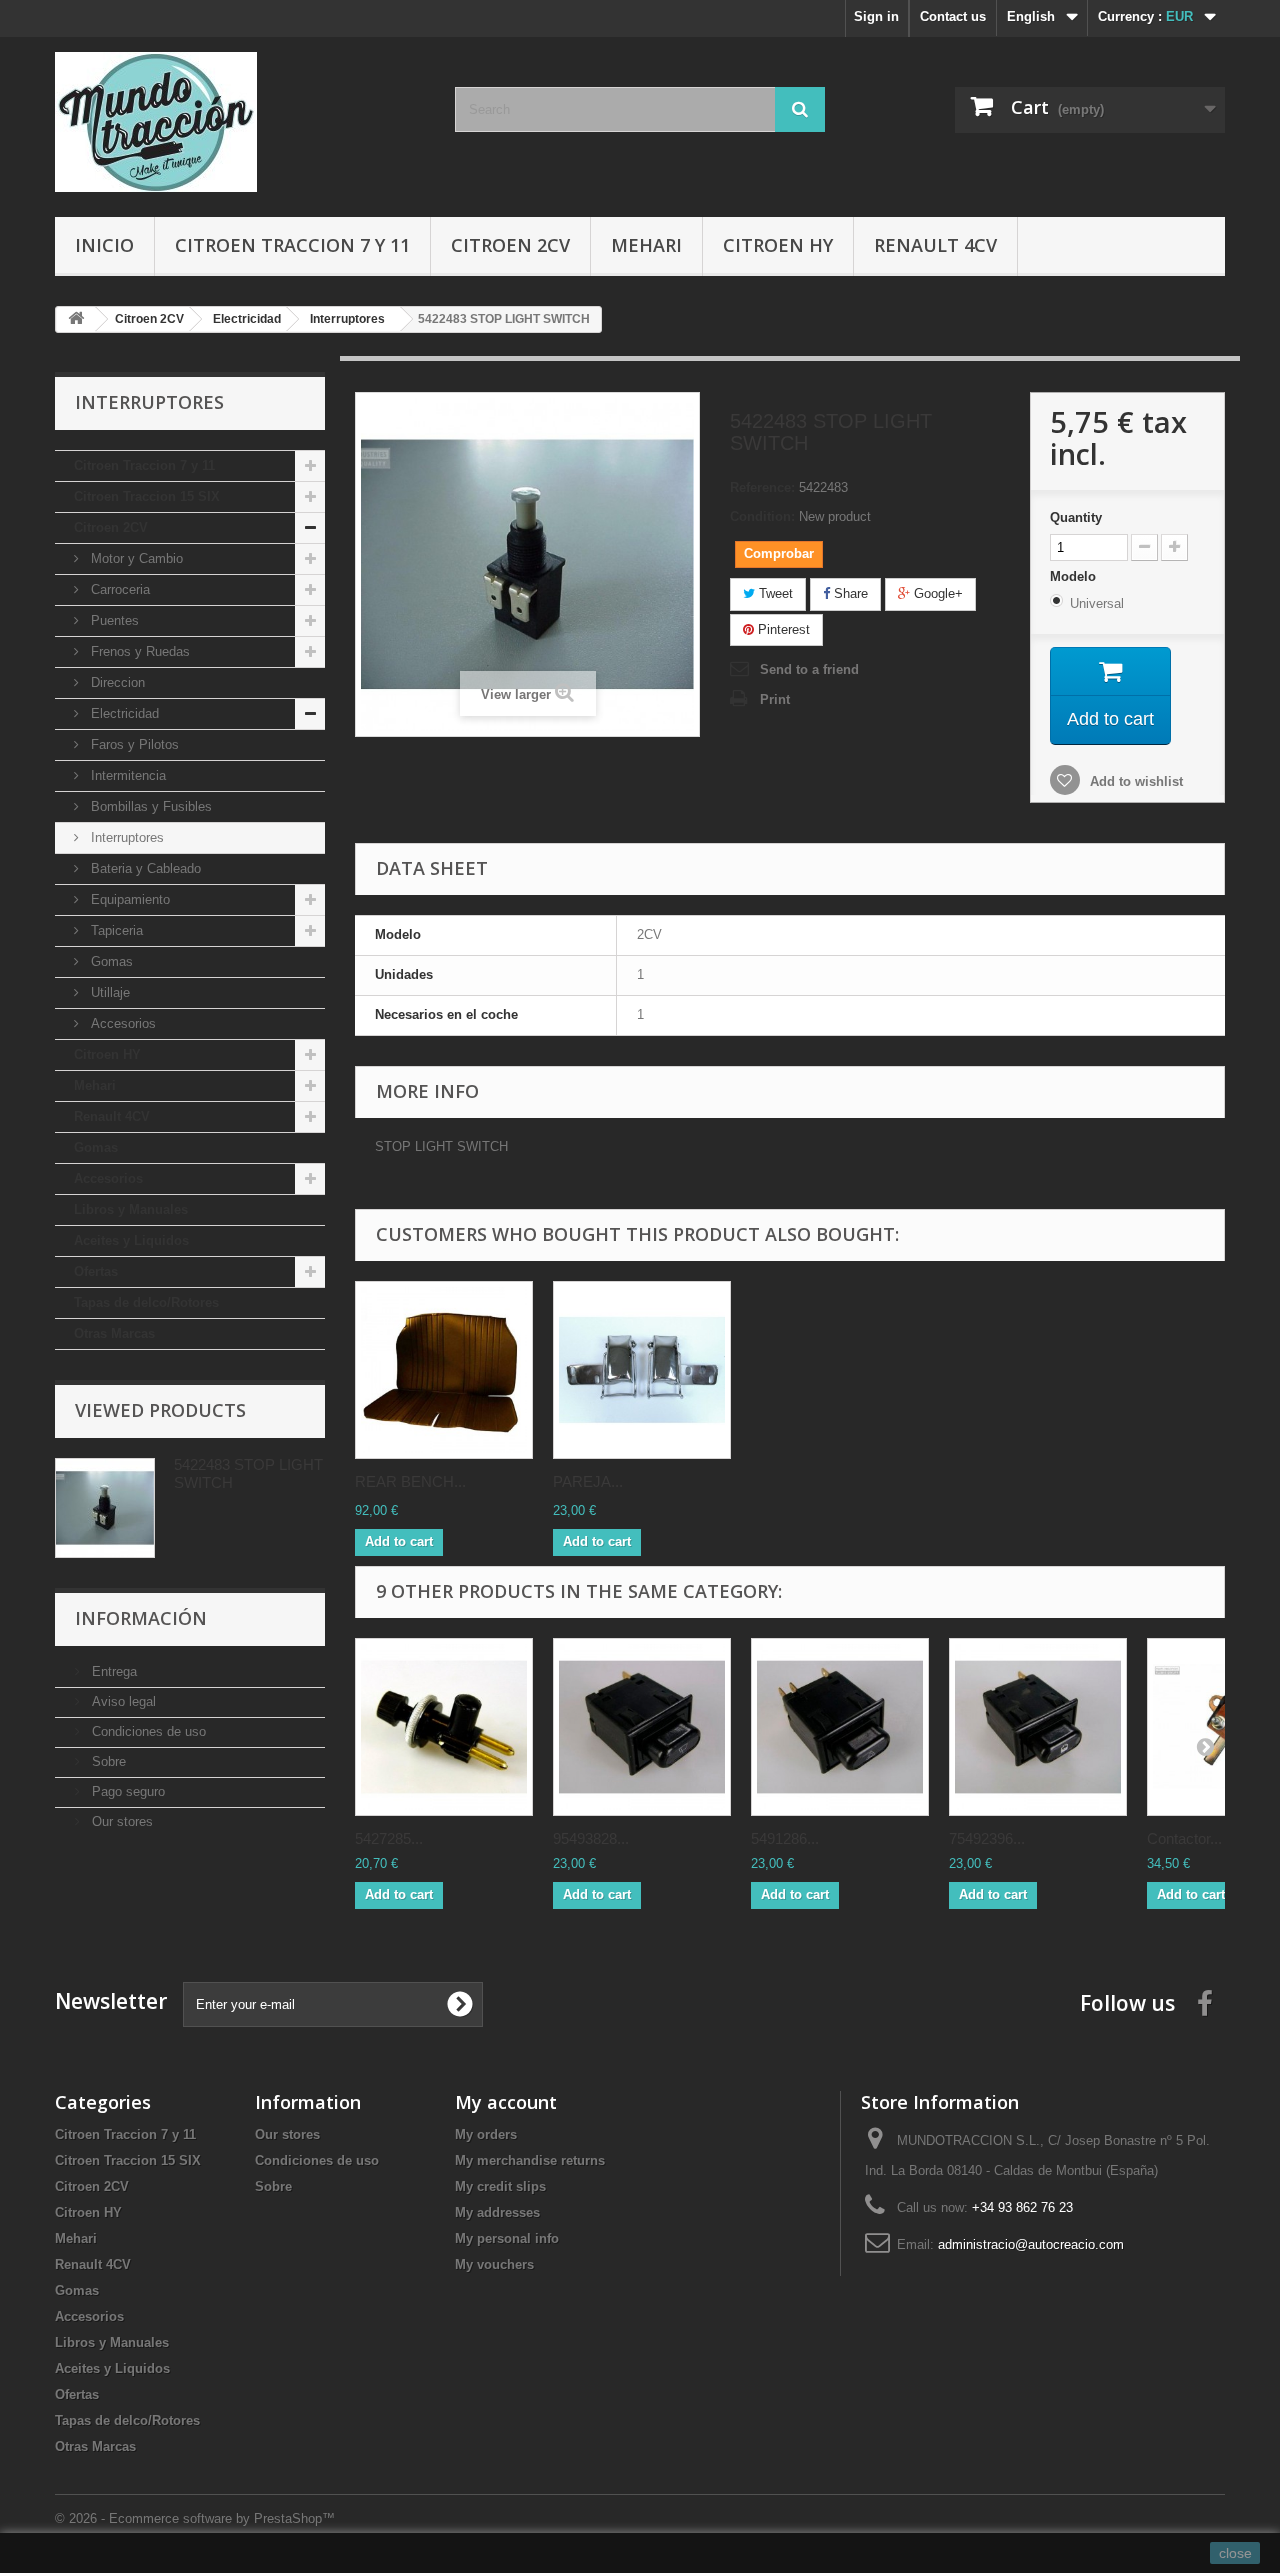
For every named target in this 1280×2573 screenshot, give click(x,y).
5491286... (785, 1838)
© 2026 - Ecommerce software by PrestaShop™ (195, 2518)
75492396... (987, 1838)
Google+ (936, 593)
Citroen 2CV (510, 245)
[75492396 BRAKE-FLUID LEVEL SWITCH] (1038, 1727)
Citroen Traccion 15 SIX (147, 496)
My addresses (497, 2212)
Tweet (774, 593)
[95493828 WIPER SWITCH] (642, 1727)
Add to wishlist (1134, 781)
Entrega (112, 1671)
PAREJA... (588, 1481)
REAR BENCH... (410, 1481)
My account (506, 2102)
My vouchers (494, 2264)
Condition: (762, 516)
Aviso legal (122, 1701)
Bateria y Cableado (144, 868)
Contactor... (1184, 1838)
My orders (486, 2134)
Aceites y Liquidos (131, 1240)
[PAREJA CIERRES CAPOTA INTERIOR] (642, 1370)
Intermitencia (126, 775)
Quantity (1076, 517)
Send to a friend (809, 669)
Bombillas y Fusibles (149, 806)
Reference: (762, 487)
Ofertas (96, 1271)
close (1235, 2553)
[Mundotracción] (240, 122)
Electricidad (123, 713)
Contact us (953, 16)
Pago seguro (126, 1791)
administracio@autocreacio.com (1031, 2244)
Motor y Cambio (135, 558)
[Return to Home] (76, 319)
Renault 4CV (935, 245)
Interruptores (125, 837)
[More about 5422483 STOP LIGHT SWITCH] (105, 1508)
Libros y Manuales (131, 1209)
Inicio (104, 245)
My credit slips (500, 2186)
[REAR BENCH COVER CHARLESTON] (444, 1370)
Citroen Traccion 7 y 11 (292, 245)
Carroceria (118, 589)
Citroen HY (778, 245)
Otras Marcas (114, 1333)
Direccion (116, 682)
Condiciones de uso (147, 1731)
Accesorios (121, 1023)
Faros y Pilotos (133, 744)
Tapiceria (115, 930)
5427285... (389, 1838)
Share (849, 593)
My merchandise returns (530, 2160)
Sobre (107, 1761)
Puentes (113, 620)
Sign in (876, 16)
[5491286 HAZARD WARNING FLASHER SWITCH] (840, 1727)
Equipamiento (128, 899)
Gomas (110, 961)
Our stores (120, 1821)
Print (775, 699)
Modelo (1075, 576)
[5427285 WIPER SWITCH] (444, 1727)
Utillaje (108, 992)
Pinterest (782, 629)
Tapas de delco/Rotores (146, 1302)
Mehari (646, 245)
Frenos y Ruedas (138, 651)
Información (141, 1618)
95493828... (591, 1838)
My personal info (507, 2238)
